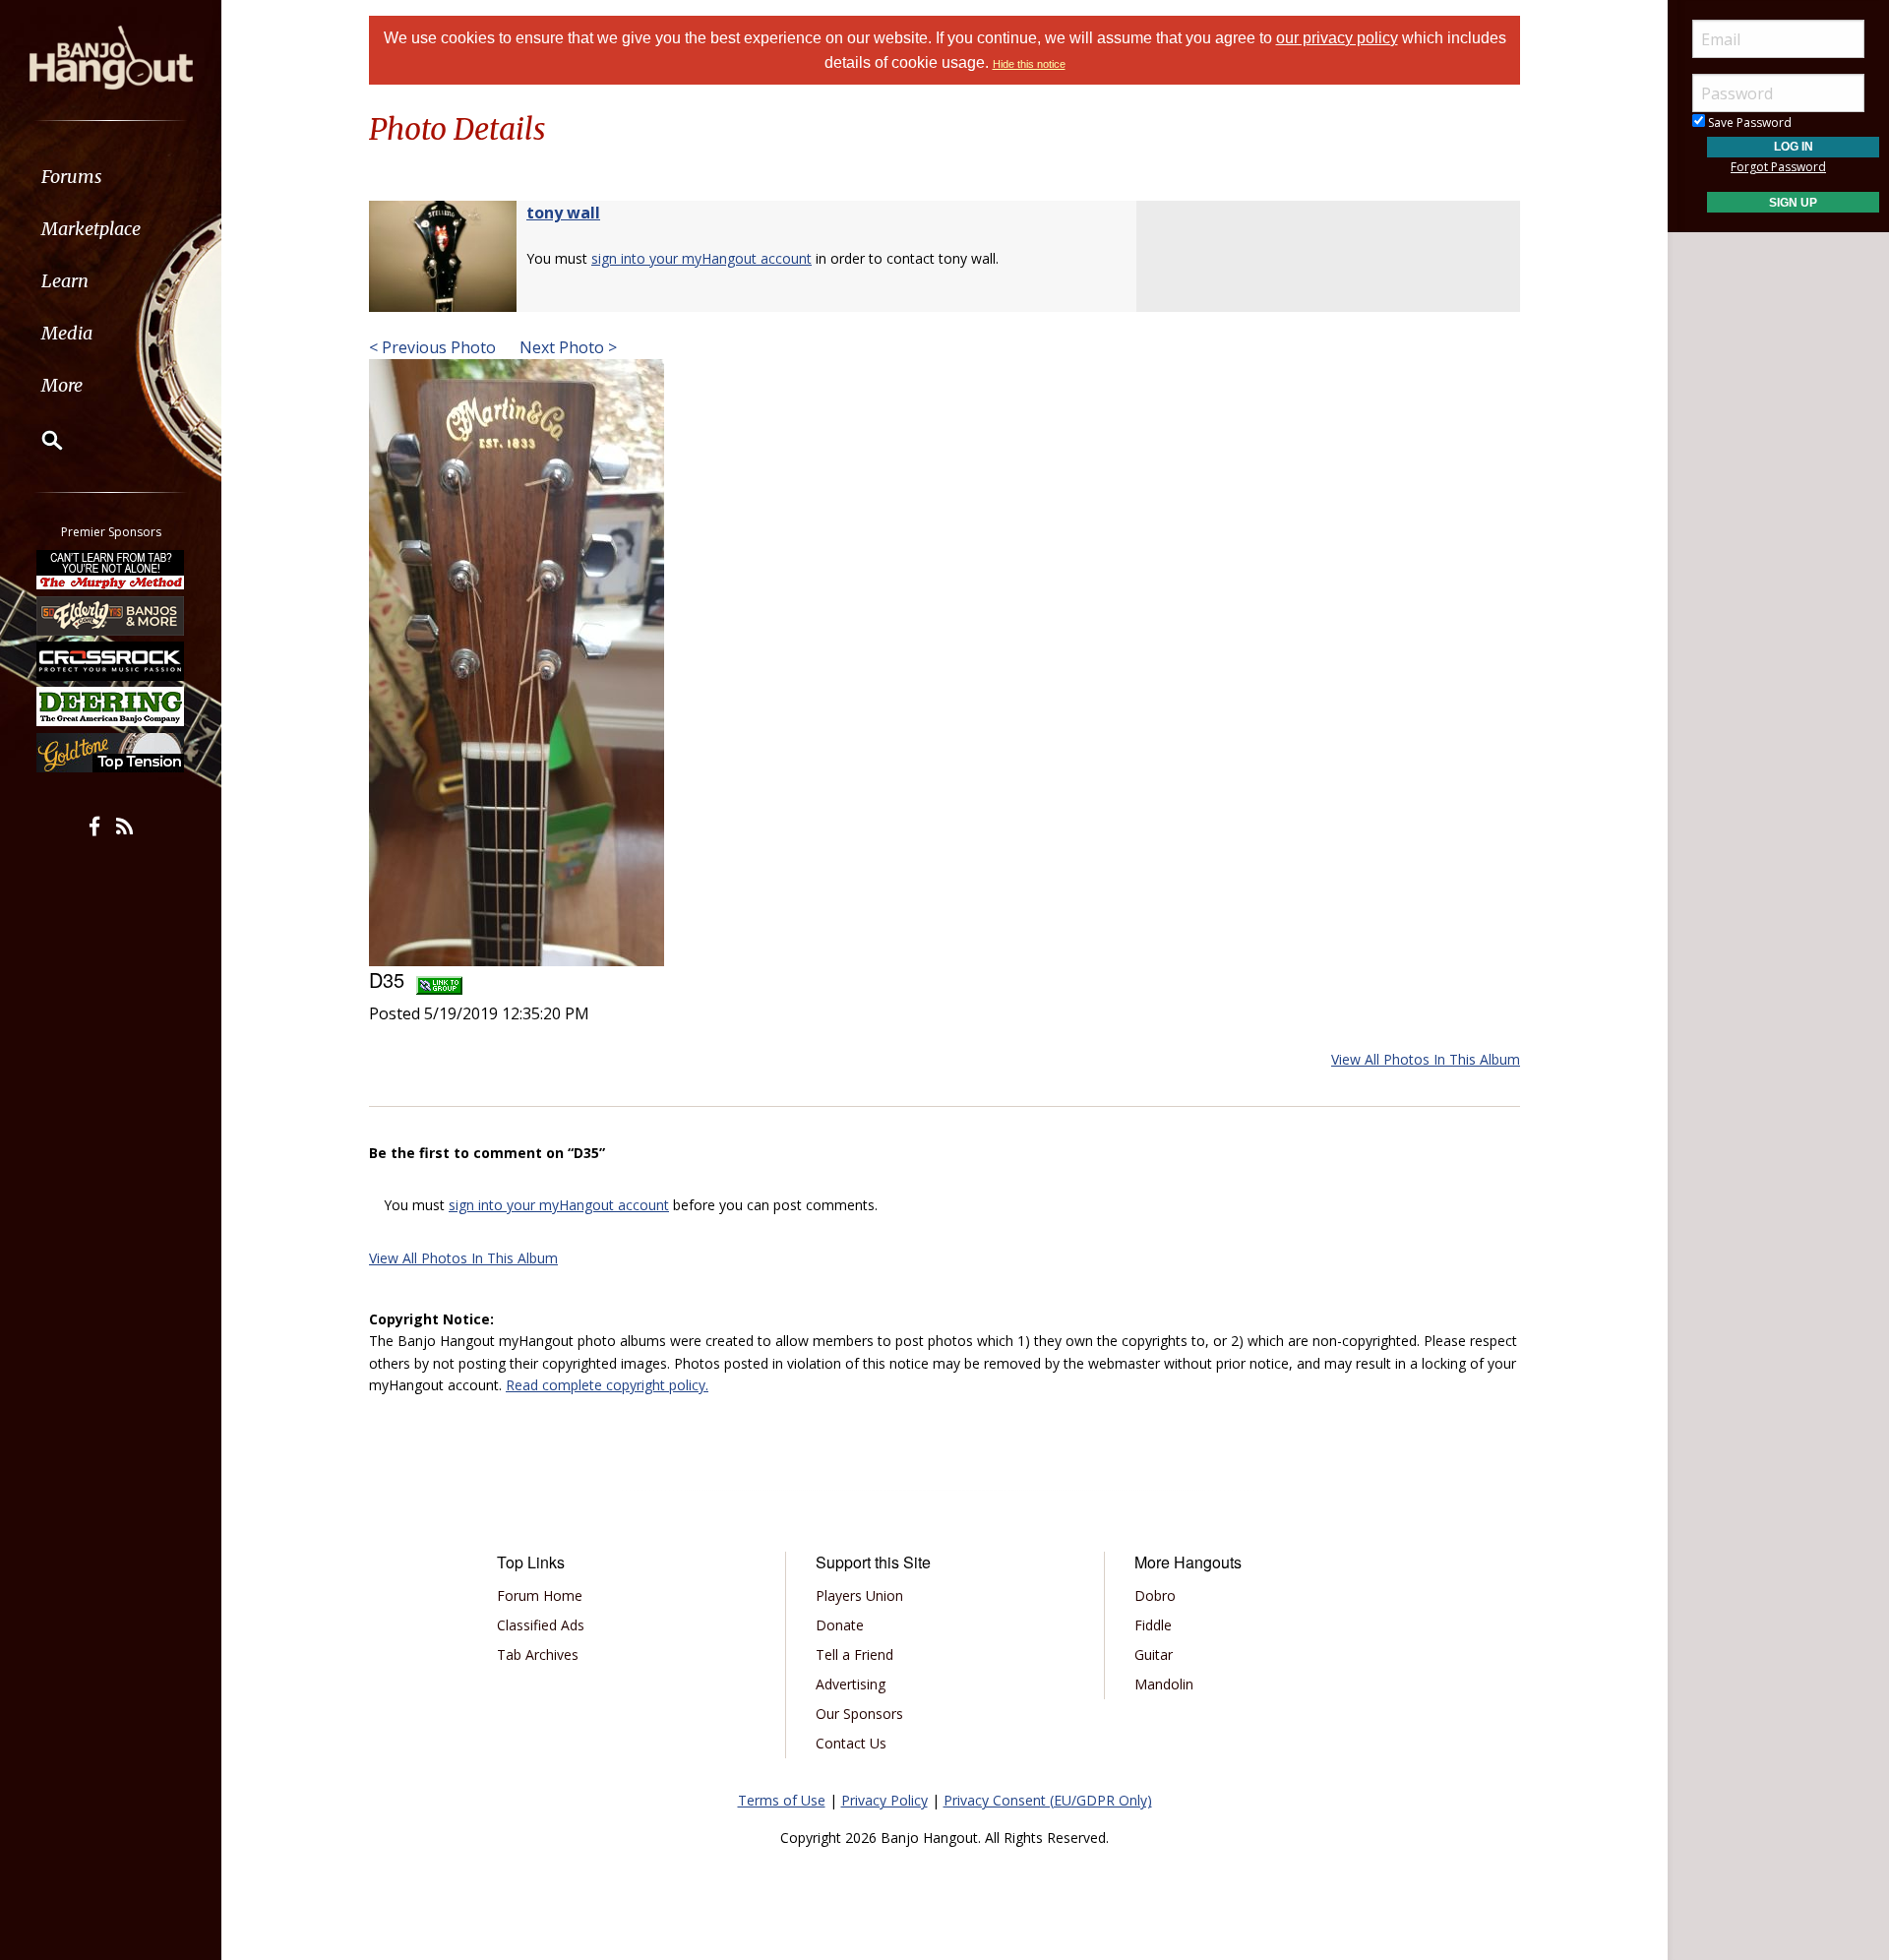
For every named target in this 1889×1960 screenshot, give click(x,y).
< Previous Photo (432, 347)
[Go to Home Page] (111, 56)
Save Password (1748, 122)
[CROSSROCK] (111, 661)
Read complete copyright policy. (607, 1385)
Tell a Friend (854, 1654)
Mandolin (1164, 1684)
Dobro (1155, 1595)
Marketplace (91, 229)
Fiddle (1153, 1625)
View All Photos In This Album (1426, 1059)
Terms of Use (782, 1800)
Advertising (851, 1684)
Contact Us (851, 1743)
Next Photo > (566, 347)
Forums (72, 177)
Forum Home (540, 1595)
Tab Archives (538, 1654)
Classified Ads (541, 1625)
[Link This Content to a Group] (439, 980)
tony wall (563, 213)
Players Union (859, 1595)
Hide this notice (1029, 64)
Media (67, 333)
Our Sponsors (859, 1714)
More (62, 385)
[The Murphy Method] (111, 570)
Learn (65, 281)
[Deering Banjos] (111, 706)
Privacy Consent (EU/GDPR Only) (1048, 1800)
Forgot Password (1778, 167)
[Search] (39, 440)
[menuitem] (111, 177)
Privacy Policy (884, 1800)
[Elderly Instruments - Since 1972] (111, 615)
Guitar (1154, 1654)
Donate (840, 1625)
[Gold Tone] (111, 753)
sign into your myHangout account (701, 258)
